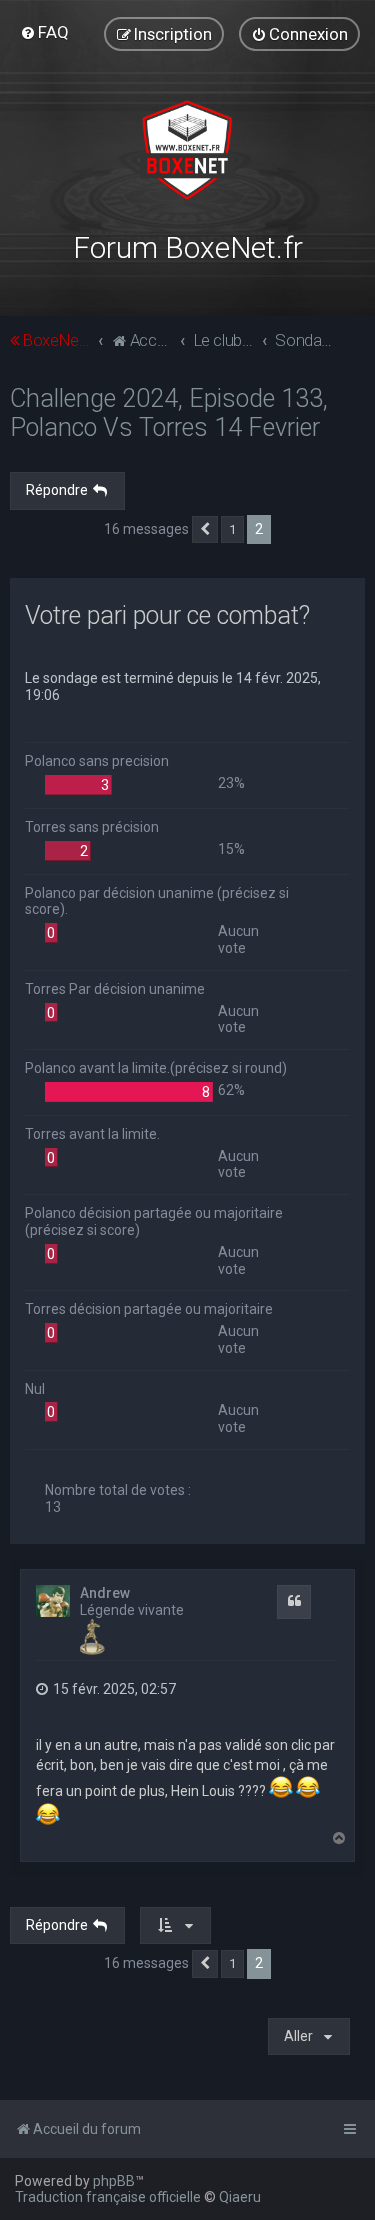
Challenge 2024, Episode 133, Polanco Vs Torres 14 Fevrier (169, 413)
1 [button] (232, 529)
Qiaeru (240, 2197)
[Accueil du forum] (187, 150)
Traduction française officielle (108, 2197)
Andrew (105, 1593)
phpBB (114, 2181)
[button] (205, 530)
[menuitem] (44, 32)
